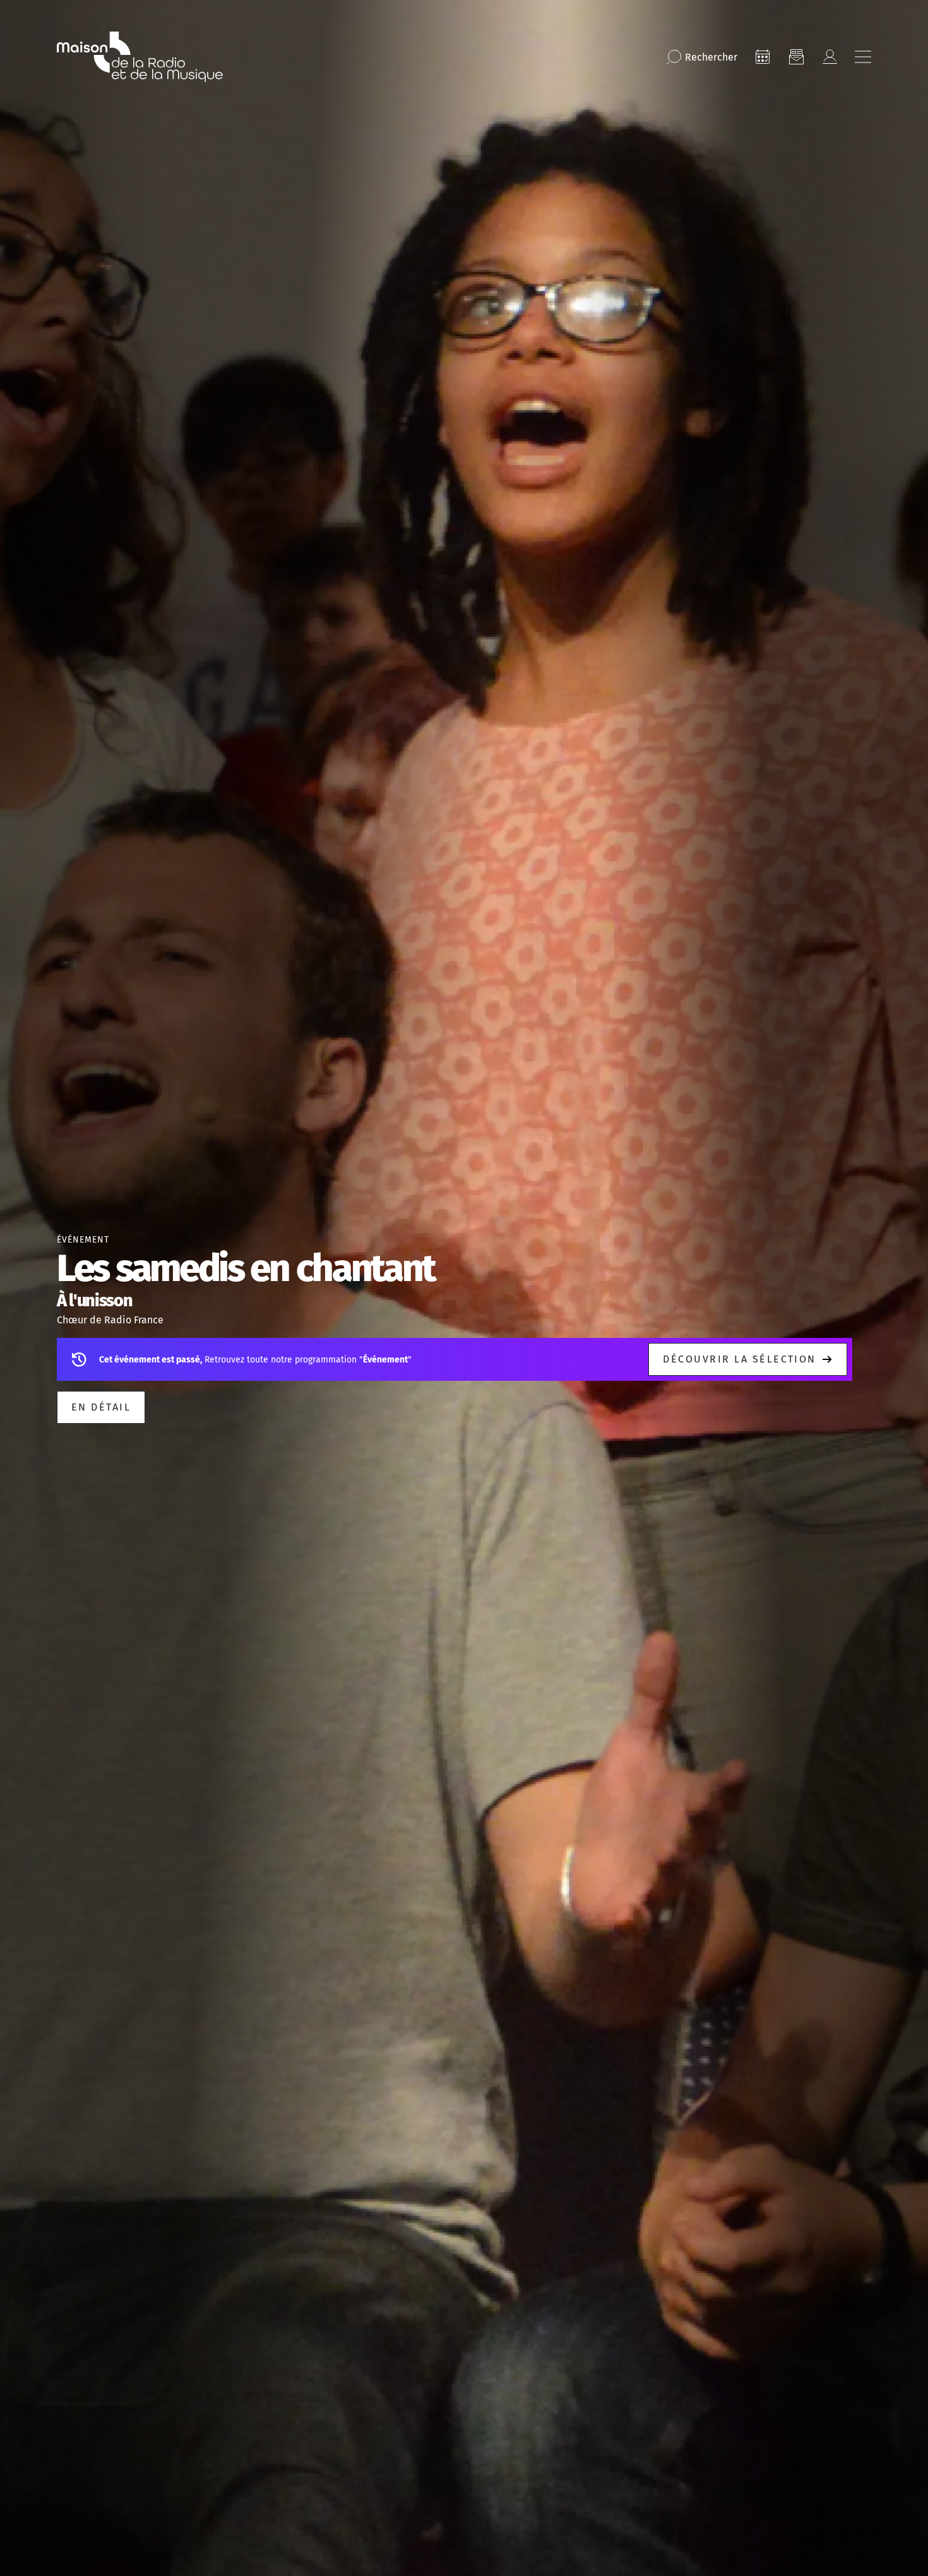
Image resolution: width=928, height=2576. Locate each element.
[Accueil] (140, 57)
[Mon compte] (830, 57)
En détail (101, 1407)
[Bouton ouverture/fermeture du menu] (863, 57)
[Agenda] (763, 57)
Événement (83, 1240)
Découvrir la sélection (740, 1359)
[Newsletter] (796, 57)
